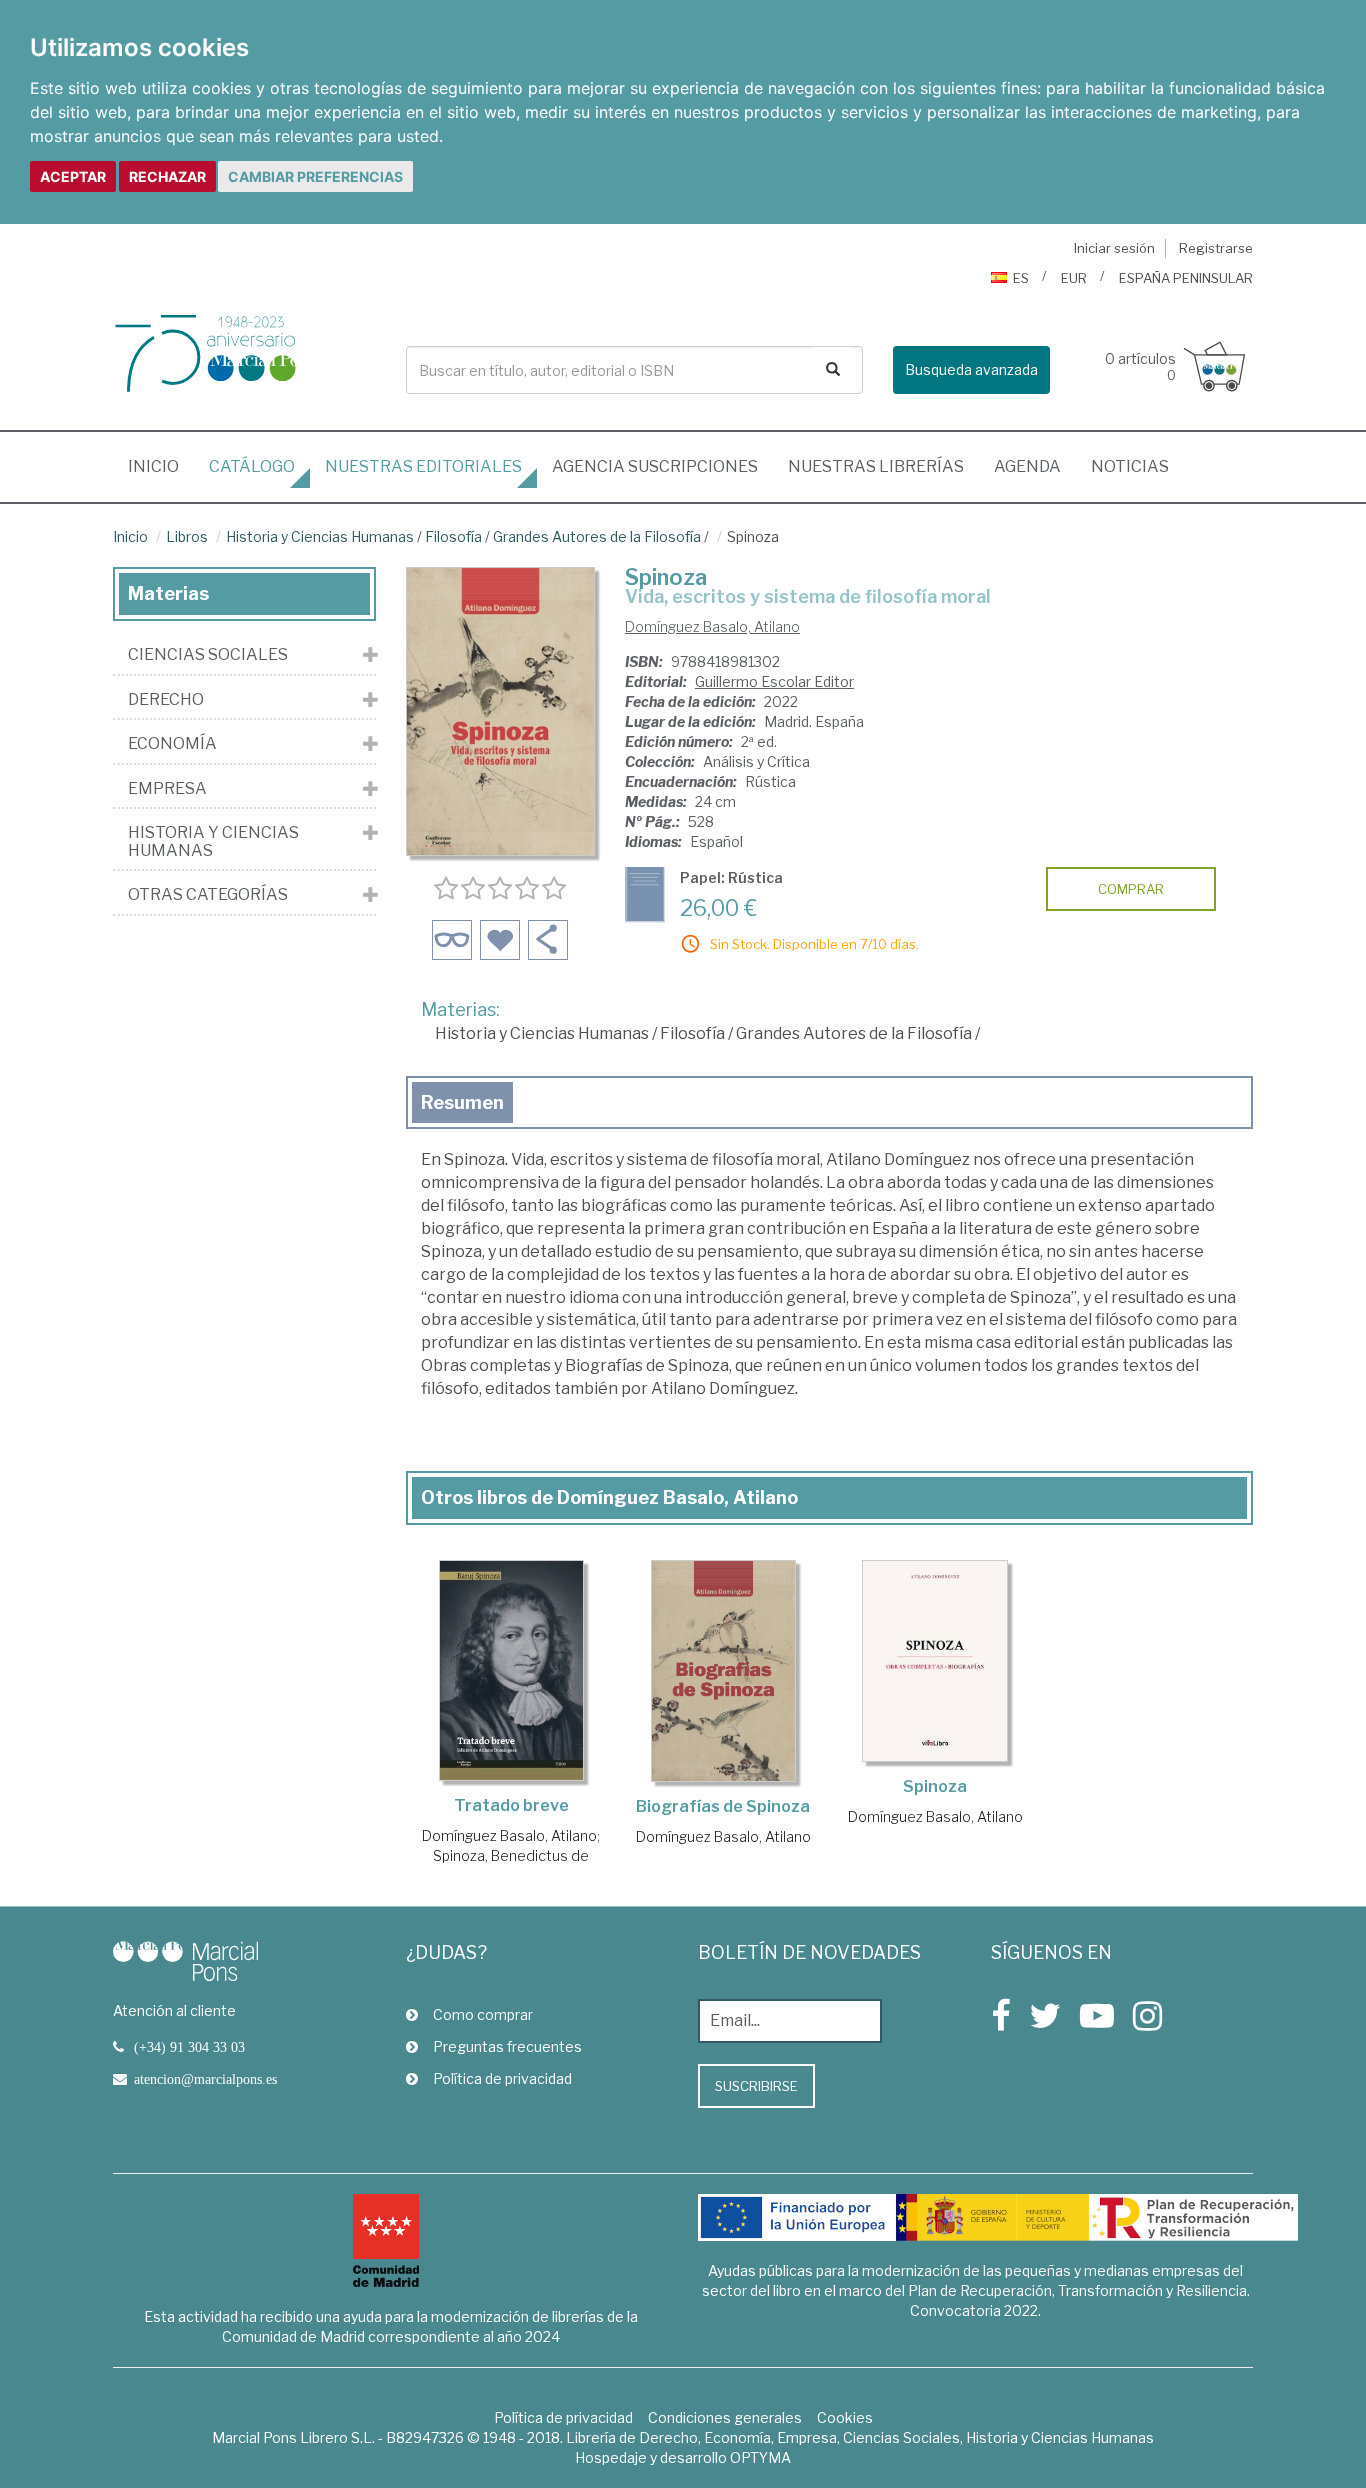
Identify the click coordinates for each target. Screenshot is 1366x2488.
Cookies (845, 2417)
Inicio (161, 466)
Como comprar (483, 2014)
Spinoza (935, 1786)
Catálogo (252, 466)
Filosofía (453, 536)
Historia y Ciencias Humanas (320, 536)
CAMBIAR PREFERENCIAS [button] (315, 176)
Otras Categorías (208, 895)
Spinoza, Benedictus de (511, 1855)
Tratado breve (511, 1805)
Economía (172, 744)
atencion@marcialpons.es (205, 2079)
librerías (876, 466)
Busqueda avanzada (971, 369)
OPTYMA (760, 2457)
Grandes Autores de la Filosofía (597, 536)
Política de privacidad (502, 2078)
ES (1021, 278)
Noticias (1130, 466)
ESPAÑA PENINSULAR (1186, 278)
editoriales (423, 466)
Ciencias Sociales (208, 655)
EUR (1074, 278)
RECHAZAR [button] (167, 176)
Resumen (462, 1102)
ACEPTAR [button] (73, 176)
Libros (187, 536)
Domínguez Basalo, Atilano (712, 626)
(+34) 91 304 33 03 (189, 2047)
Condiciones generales (725, 2417)
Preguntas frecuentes (507, 2046)
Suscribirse (756, 2086)
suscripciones (655, 466)
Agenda (1027, 466)
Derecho (166, 700)
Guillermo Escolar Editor (774, 681)
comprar (1131, 889)
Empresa (167, 789)
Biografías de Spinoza (723, 1806)
